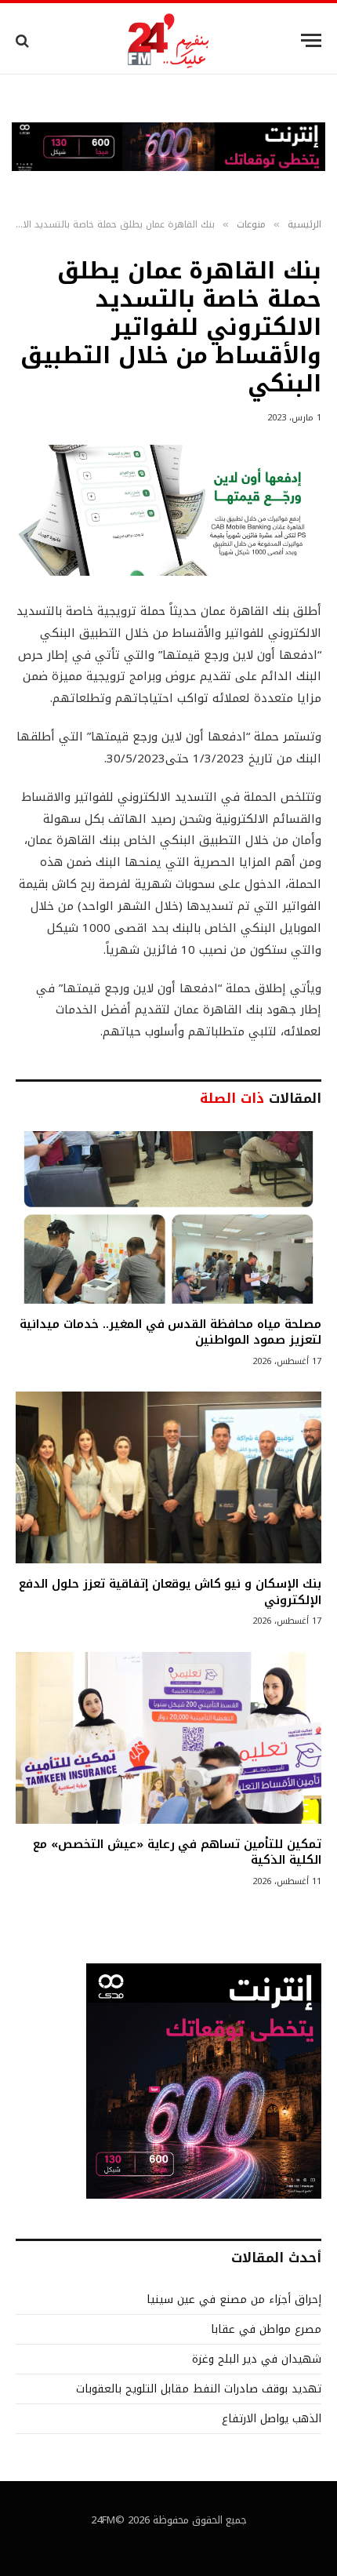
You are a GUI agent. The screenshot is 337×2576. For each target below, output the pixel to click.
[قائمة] (311, 40)
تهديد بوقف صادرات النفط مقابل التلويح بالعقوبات (199, 2389)
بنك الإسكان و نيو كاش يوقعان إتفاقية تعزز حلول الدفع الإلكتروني (170, 1592)
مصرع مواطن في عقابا (266, 2329)
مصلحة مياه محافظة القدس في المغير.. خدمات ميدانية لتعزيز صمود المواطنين (170, 1332)
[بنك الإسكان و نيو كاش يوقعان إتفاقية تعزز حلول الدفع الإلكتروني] (168, 1477)
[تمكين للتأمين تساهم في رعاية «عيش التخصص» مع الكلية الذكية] (168, 1738)
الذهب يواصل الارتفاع (272, 2419)
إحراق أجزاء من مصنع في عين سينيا (234, 2299)
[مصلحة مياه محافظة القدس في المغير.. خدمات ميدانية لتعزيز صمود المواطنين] (168, 1217)
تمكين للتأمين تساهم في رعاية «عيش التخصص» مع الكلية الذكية (177, 1852)
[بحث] (24, 40)
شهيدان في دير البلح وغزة (257, 2359)
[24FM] (169, 40)
